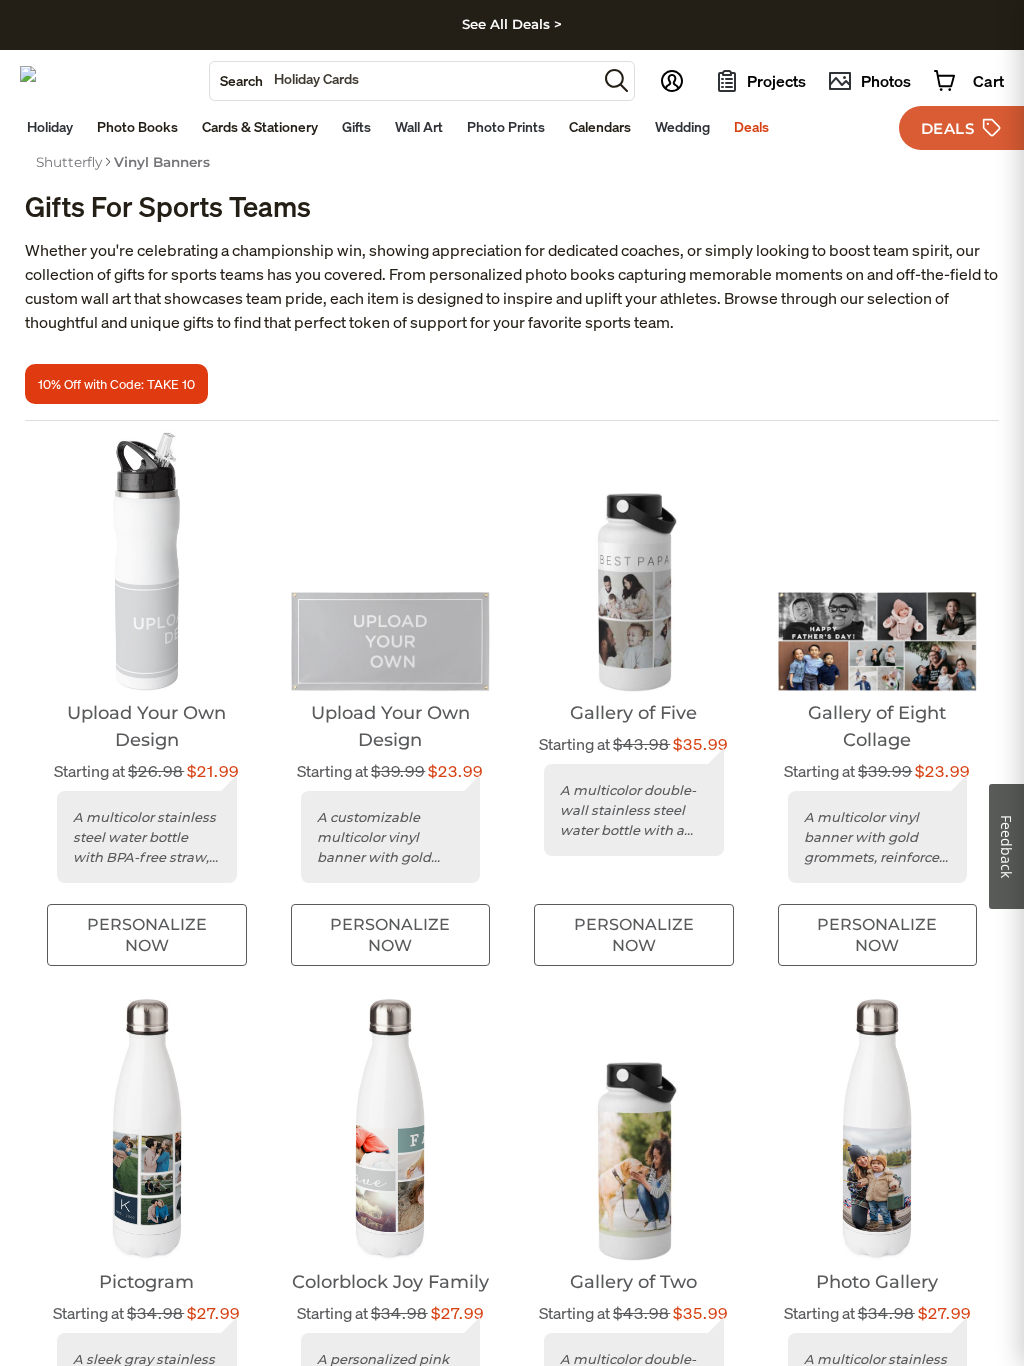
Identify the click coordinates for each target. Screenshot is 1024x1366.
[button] (616, 80)
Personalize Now (147, 935)
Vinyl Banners (162, 162)
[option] (69, 162)
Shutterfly (69, 162)
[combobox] (403, 81)
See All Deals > (512, 24)
